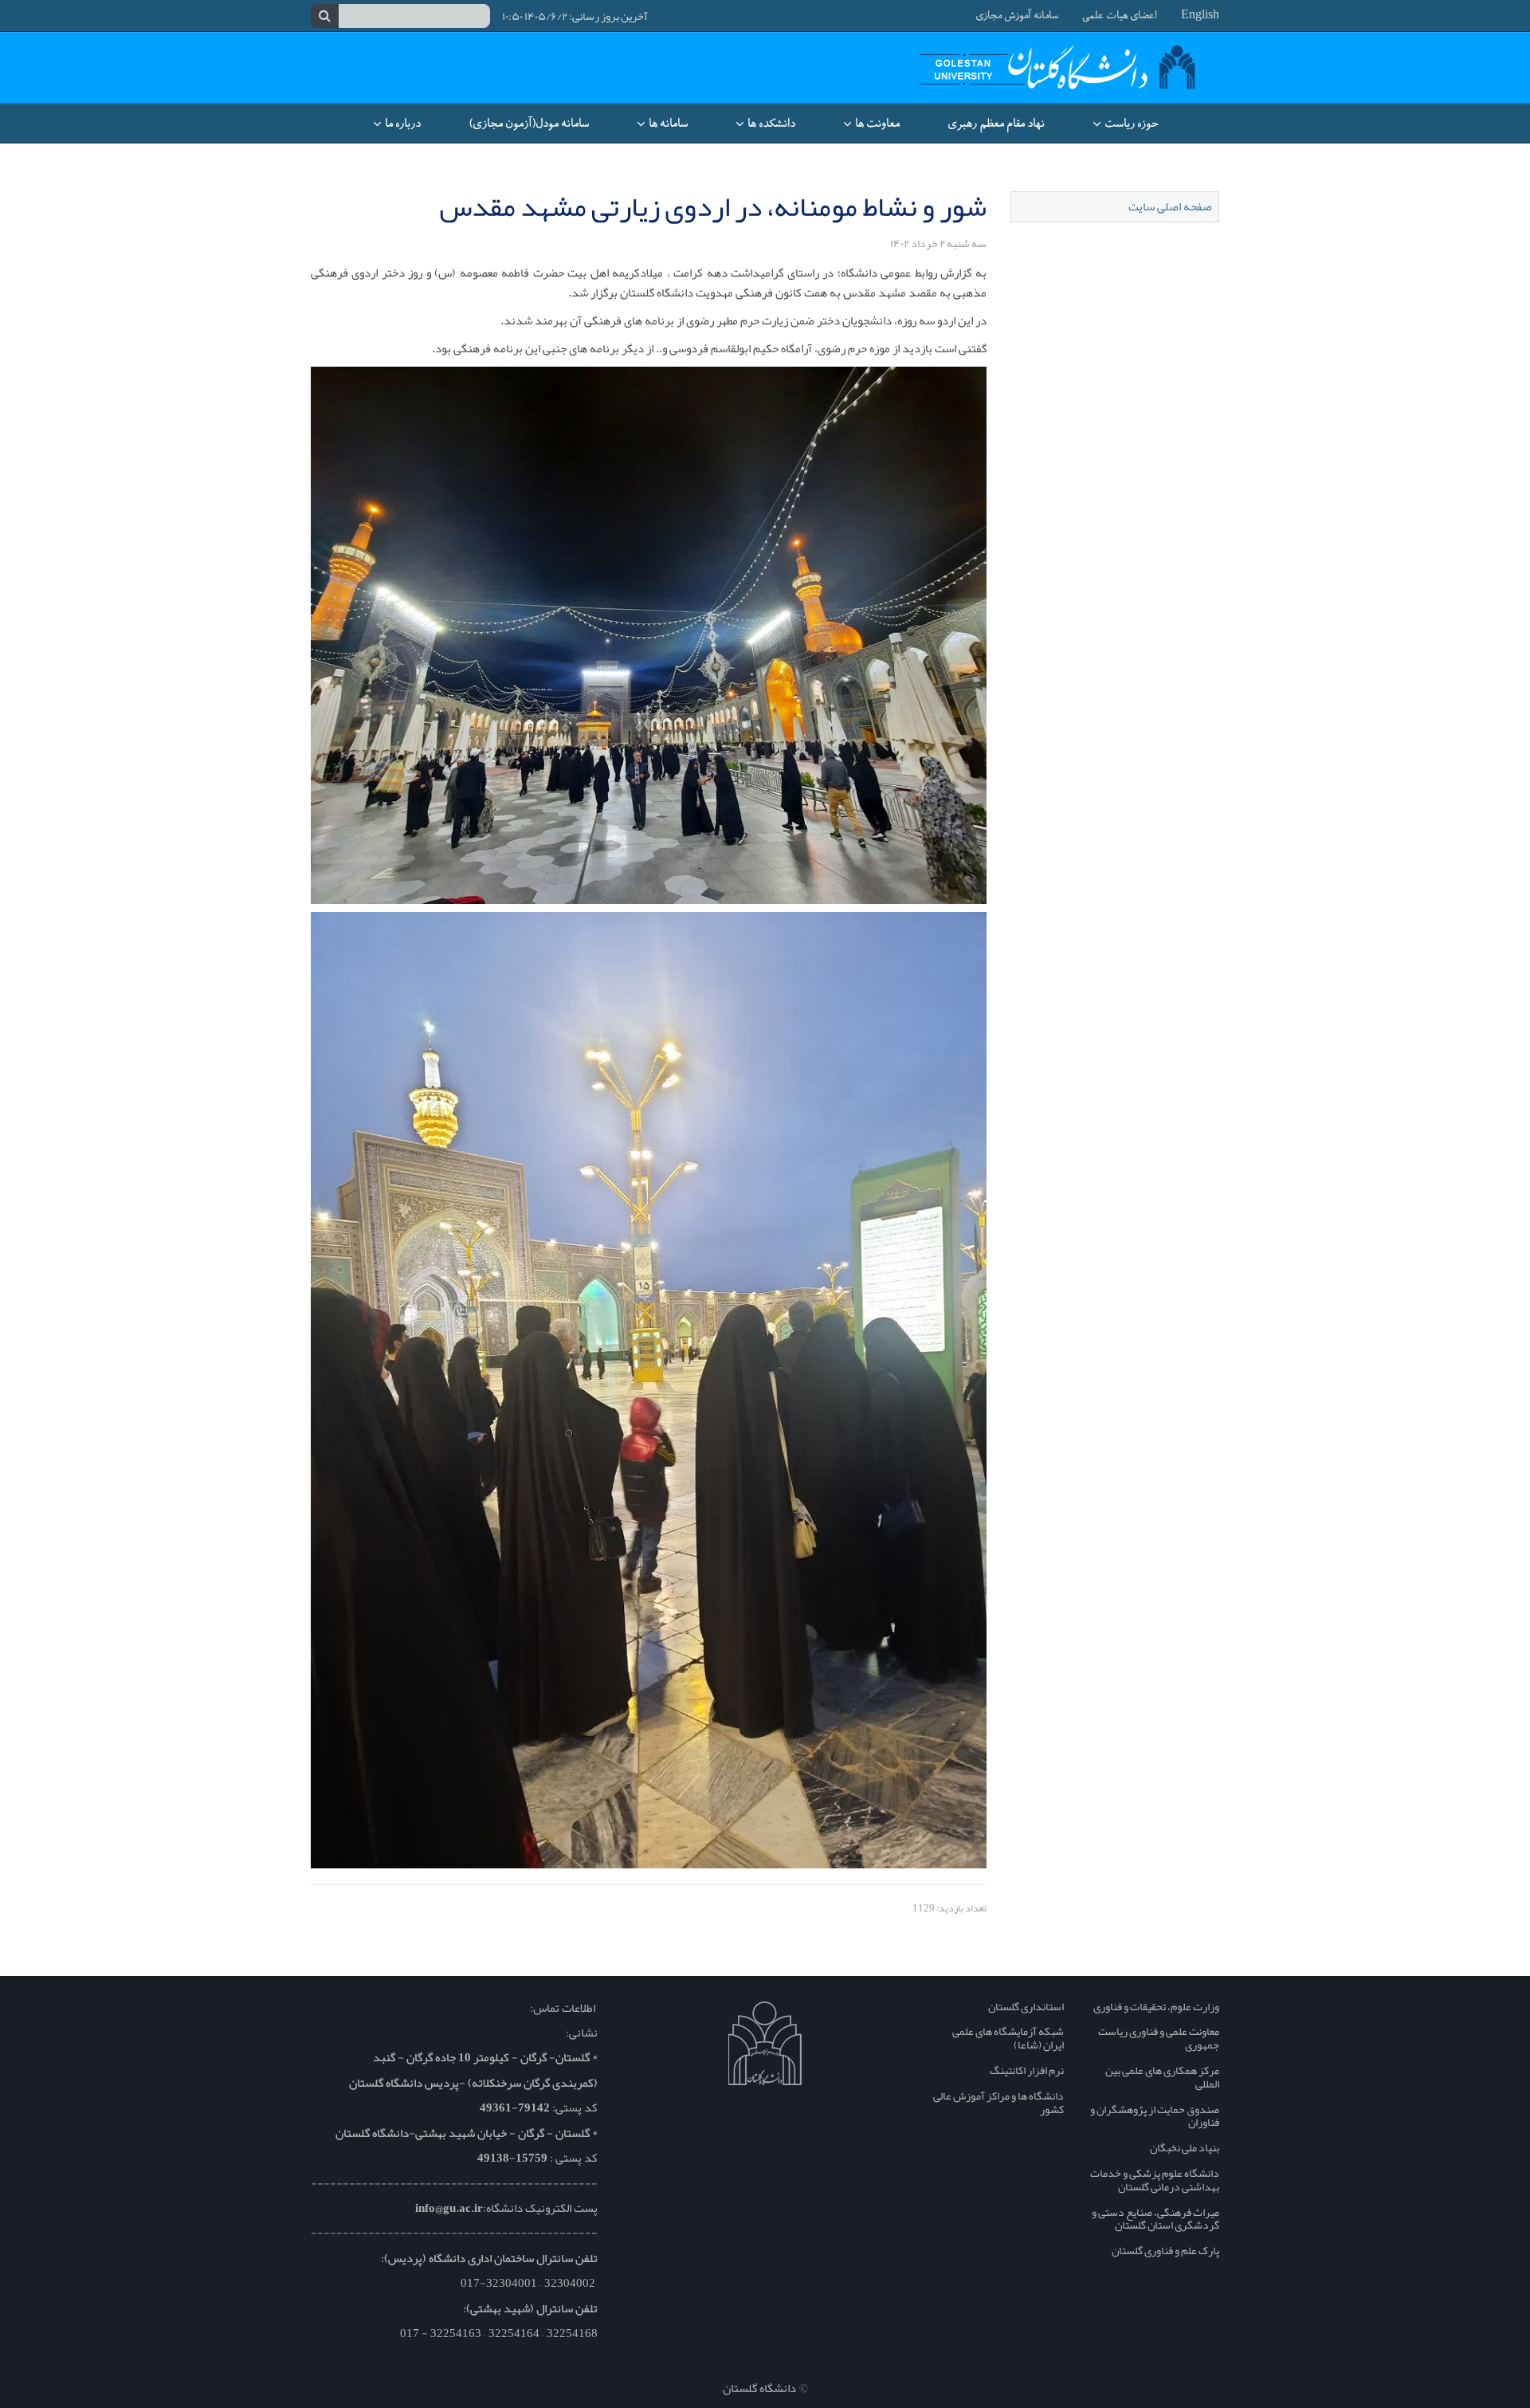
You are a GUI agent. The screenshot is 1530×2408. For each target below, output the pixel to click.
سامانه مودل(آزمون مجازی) (529, 124)
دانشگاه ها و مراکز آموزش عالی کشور (998, 2102)
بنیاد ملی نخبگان (1185, 2147)
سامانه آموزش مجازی (1017, 16)
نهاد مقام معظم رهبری (996, 124)
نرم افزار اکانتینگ (1027, 2070)
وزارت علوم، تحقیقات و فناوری (1156, 2006)
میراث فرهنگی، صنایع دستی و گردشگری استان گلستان (1155, 2219)
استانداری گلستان (1026, 2006)
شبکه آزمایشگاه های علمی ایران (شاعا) (1008, 2038)
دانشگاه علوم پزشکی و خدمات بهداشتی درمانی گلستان (1155, 2180)
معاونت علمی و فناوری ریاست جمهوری (1159, 2038)
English (1200, 16)
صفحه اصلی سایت (1170, 206)
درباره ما (402, 124)
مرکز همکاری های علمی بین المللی (1162, 2077)
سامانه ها (667, 124)
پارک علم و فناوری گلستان (1165, 2250)
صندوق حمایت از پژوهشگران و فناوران (1155, 2116)
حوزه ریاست (1130, 124)
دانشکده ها (770, 124)
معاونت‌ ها (876, 124)
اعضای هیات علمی (1120, 16)
